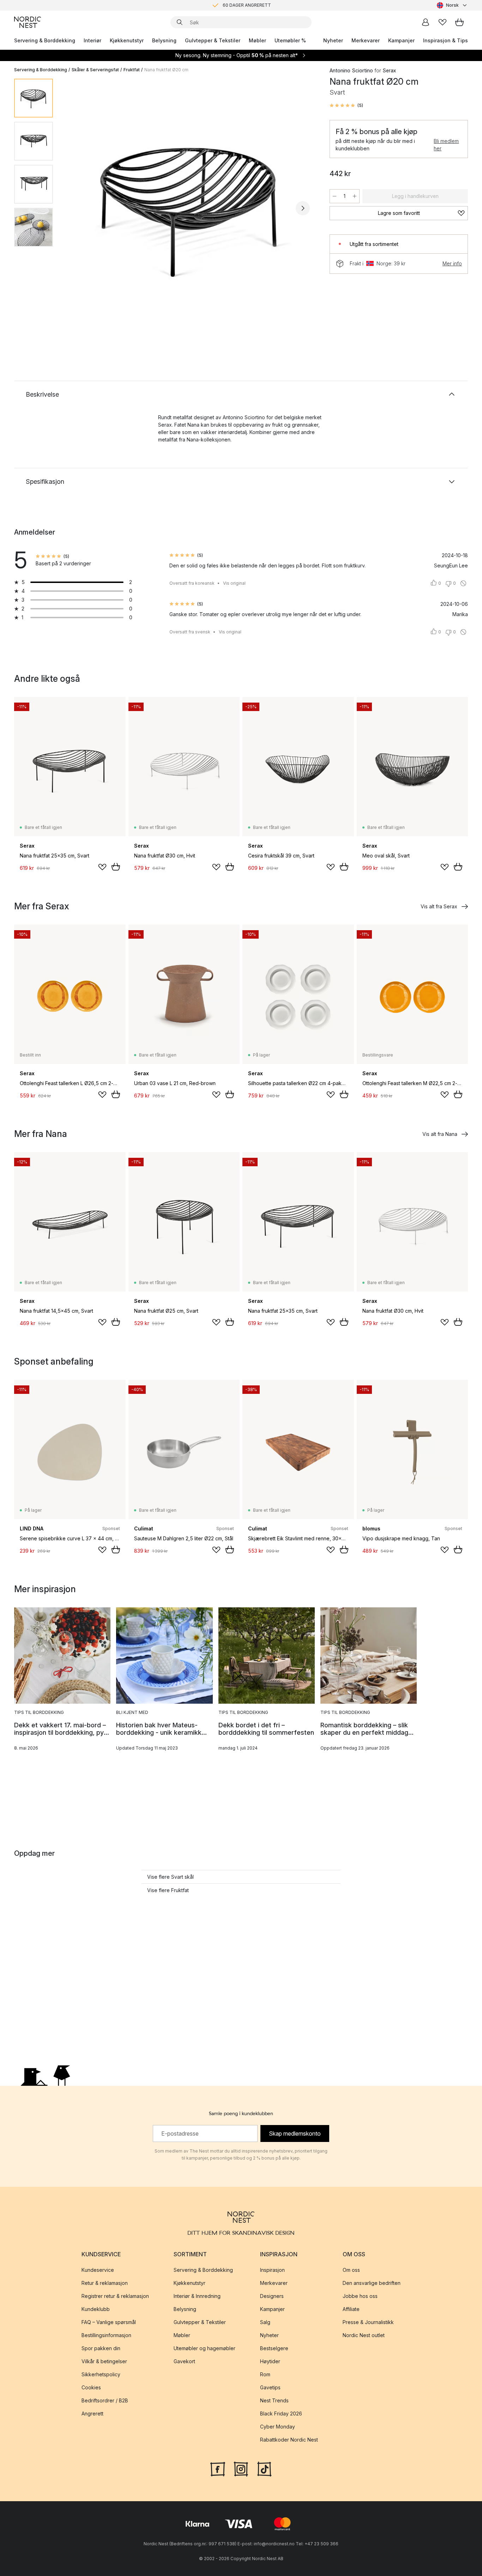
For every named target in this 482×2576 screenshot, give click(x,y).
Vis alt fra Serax (439, 906)
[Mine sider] (426, 22)
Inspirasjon (272, 2270)
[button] (346, 106)
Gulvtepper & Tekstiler (213, 40)
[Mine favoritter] (442, 22)
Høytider (270, 2361)
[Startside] (28, 22)
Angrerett (92, 2414)
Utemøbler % (290, 40)
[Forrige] (77, 208)
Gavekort (184, 2361)
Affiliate (351, 2309)
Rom (265, 2374)
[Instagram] (241, 2468)
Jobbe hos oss (360, 2296)
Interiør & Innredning (197, 2296)
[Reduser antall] (335, 196)
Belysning (164, 40)
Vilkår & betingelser (104, 2361)
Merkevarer (366, 40)
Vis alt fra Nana (440, 1134)
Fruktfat (132, 70)
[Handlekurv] (459, 22)
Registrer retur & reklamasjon (115, 2296)
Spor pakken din (101, 2348)
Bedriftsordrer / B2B (105, 2400)
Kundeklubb (96, 2309)
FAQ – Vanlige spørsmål (109, 2322)
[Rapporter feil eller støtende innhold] (463, 583)
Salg (265, 2322)
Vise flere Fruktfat (168, 1890)
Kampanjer (401, 40)
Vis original (234, 583)
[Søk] (180, 22)
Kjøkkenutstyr (127, 40)
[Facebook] (218, 2468)
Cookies (91, 2387)
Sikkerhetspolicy (101, 2374)
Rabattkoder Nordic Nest (289, 2440)
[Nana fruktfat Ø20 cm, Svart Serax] (190, 207)
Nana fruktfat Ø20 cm (166, 70)
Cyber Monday (278, 2427)
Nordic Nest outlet (364, 2335)
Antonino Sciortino (351, 70)
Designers (272, 2296)
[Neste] (303, 208)
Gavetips (270, 2387)
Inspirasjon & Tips (445, 40)
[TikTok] (264, 2468)
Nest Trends (274, 2400)
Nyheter (333, 40)
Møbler (257, 40)
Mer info (452, 263)
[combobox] (452, 5)
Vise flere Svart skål (170, 1877)
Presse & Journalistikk (368, 2322)
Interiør (92, 40)
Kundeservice (98, 2270)
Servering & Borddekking (45, 40)
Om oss (351, 2270)
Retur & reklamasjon (105, 2283)
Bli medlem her (446, 145)
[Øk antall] (355, 196)
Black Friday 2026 (281, 2414)
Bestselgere (274, 2348)
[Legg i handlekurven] (116, 867)
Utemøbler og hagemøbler (204, 2348)
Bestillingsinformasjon (106, 2335)
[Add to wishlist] (102, 867)
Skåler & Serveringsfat (95, 70)
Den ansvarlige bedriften (372, 2283)
